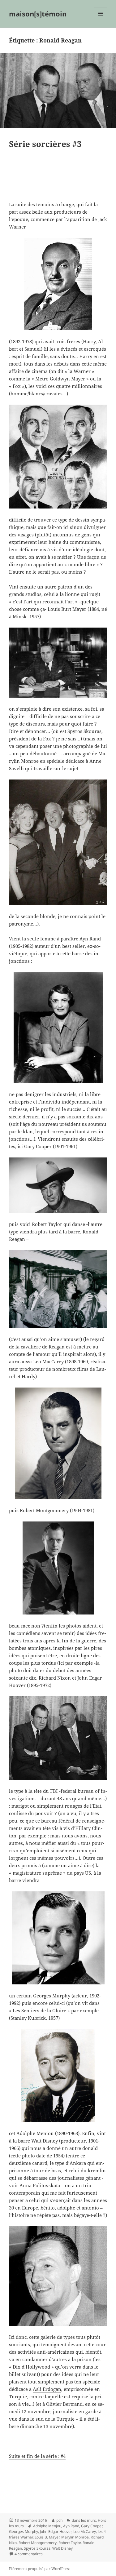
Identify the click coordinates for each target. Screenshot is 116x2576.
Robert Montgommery (38, 2543)
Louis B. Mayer (47, 2537)
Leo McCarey (85, 2532)
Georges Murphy (24, 2532)
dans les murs (84, 2520)
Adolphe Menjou (47, 2526)
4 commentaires (29, 2554)
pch (59, 2520)
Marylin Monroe (75, 2537)
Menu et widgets (101, 20)
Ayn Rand (71, 2526)
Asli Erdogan (47, 2389)
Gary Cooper (92, 2526)
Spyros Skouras (37, 2548)
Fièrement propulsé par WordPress (40, 2569)
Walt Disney (62, 2548)
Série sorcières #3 (45, 144)
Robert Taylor (70, 2543)
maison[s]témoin (38, 14)
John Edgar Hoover (56, 2532)
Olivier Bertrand (64, 2404)
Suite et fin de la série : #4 (37, 2456)
